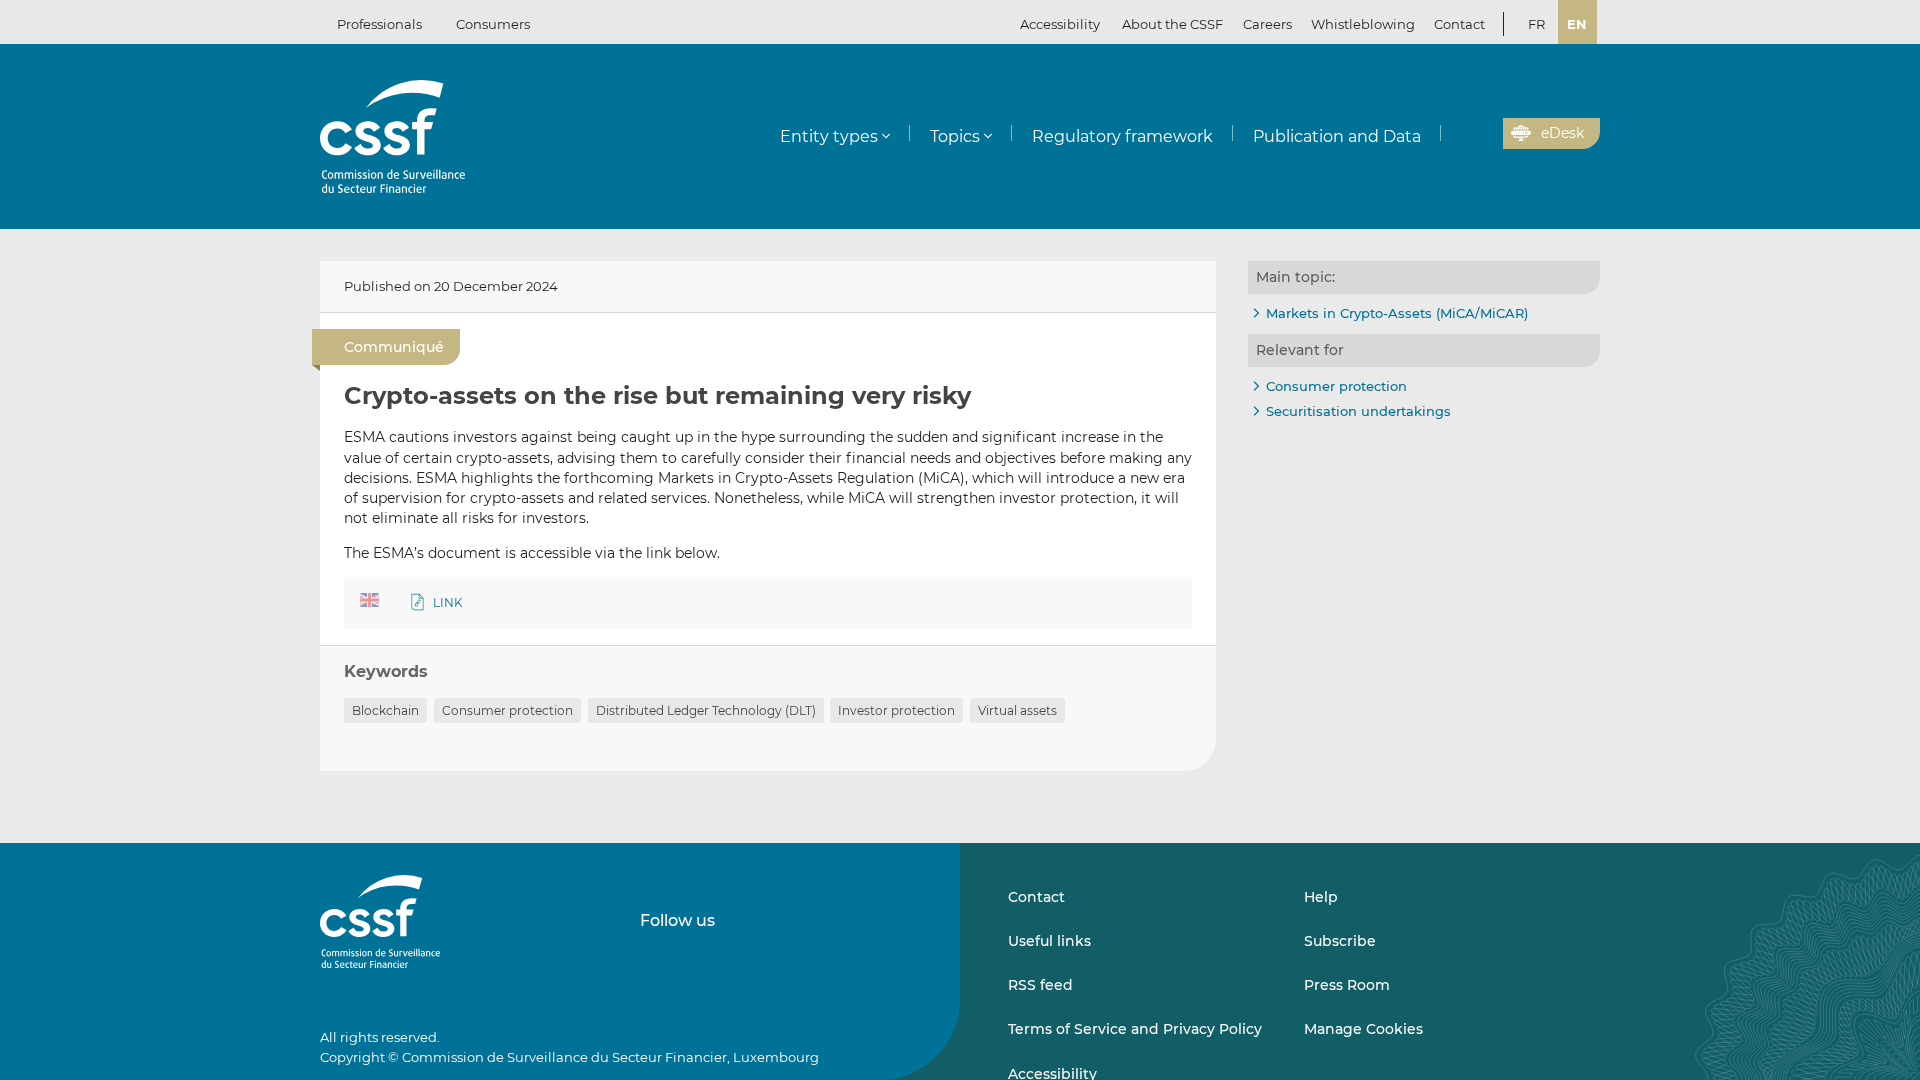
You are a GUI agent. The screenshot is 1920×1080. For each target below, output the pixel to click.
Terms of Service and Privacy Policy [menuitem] (1135, 1029)
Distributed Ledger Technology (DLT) (706, 710)
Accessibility (1060, 24)
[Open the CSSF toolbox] (1481, 134)
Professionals (379, 24)
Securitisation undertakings (1358, 411)
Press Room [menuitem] (1347, 985)
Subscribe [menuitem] (1340, 941)
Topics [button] (955, 136)
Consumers (493, 24)
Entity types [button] (829, 136)
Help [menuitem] (1321, 897)
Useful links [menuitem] (1049, 941)
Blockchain (385, 710)
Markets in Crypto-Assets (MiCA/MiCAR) (1397, 313)
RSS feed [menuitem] (1040, 985)
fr (1536, 24)
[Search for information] (1457, 134)
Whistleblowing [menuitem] (1363, 24)
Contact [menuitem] (1459, 24)
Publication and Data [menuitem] (1337, 136)
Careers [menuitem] (1267, 24)
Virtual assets (1017, 710)
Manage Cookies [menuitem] (1363, 1029)
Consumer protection (507, 710)
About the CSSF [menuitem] (1172, 24)
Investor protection (896, 710)
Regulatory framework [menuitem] (1122, 136)
